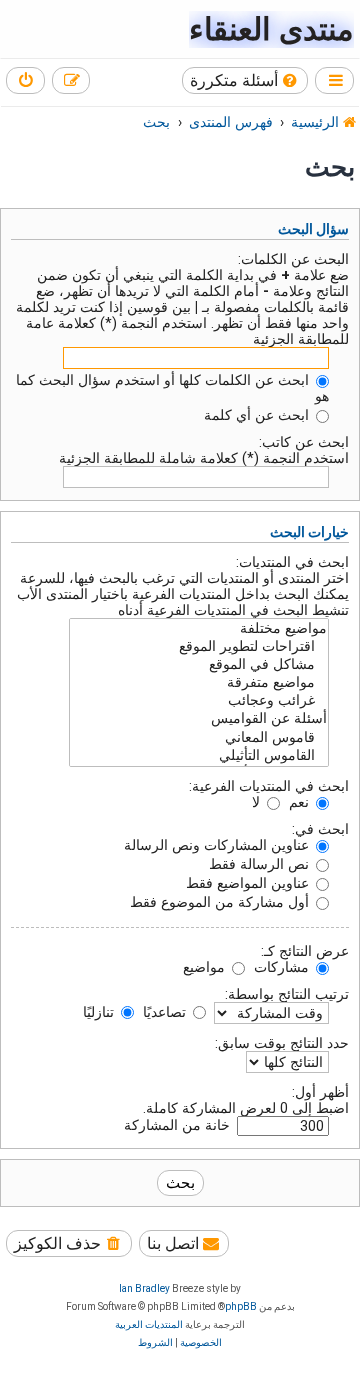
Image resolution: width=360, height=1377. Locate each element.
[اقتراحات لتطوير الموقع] (199, 647)
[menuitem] (245, 80)
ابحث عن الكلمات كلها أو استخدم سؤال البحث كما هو (172, 388)
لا (258, 802)
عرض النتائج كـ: (305, 951)
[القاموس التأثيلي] (199, 756)
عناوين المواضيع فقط (249, 883)
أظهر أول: (320, 1092)
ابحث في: (320, 829)
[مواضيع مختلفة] (199, 629)
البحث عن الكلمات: (293, 259)
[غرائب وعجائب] (199, 701)
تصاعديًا (166, 1012)
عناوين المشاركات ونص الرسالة (218, 845)
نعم (301, 802)
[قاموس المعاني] (199, 738)
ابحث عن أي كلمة (258, 415)
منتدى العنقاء (271, 29)
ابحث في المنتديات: (292, 562)
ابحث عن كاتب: (304, 442)
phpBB (241, 1306)
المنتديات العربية (149, 1324)
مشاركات (283, 967)
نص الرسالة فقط (261, 864)
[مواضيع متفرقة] (199, 683)
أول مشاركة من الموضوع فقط (221, 902)
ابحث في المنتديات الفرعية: (269, 786)
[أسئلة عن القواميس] (199, 719)
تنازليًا (100, 1012)
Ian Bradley (144, 1288)
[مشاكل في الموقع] (199, 665)
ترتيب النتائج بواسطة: (287, 994)
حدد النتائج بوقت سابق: (282, 1043)
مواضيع (206, 967)
